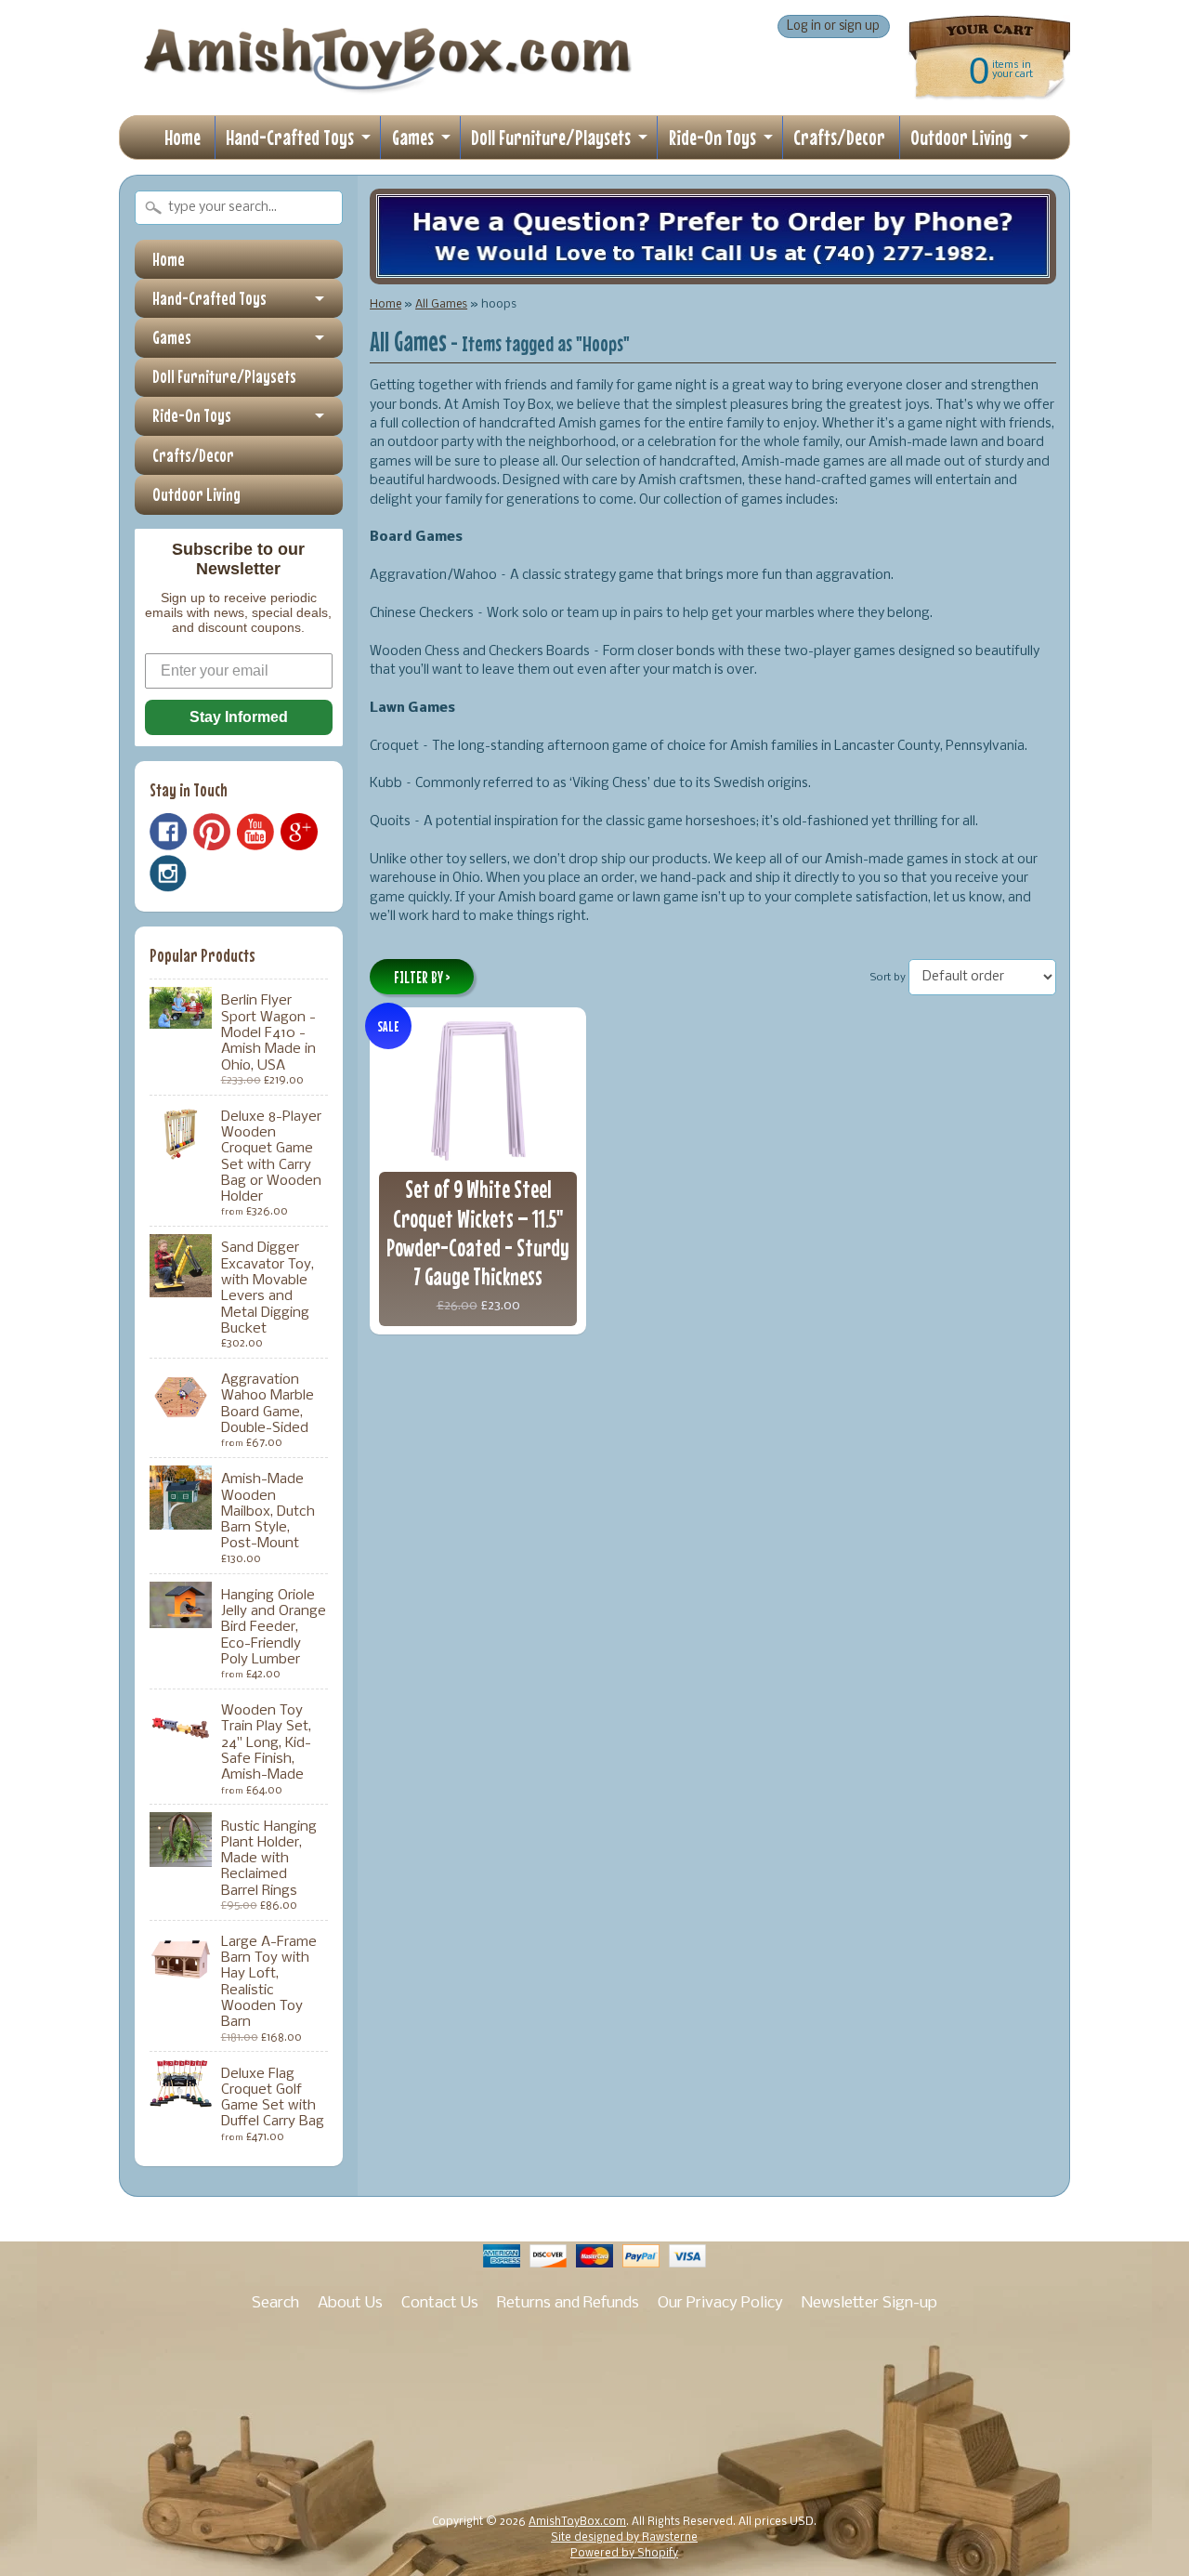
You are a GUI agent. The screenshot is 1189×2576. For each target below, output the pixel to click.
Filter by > (422, 978)
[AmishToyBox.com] (387, 85)
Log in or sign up (833, 26)
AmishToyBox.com (577, 2522)
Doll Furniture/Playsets (551, 137)
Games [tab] (172, 337)
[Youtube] (255, 832)
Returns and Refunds (568, 2303)
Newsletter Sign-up (869, 2303)
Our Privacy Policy (720, 2303)
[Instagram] (168, 874)
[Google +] (299, 832)
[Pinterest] (212, 832)
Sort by (888, 978)
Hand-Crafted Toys (290, 137)
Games (413, 137)
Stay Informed (239, 717)
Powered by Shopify (624, 2554)
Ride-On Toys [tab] (192, 415)
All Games (441, 304)
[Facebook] (168, 832)
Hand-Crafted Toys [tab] (209, 298)
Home (183, 137)
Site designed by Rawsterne (624, 2538)
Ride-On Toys (712, 137)
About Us (350, 2303)
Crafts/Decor (839, 137)
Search (275, 2303)
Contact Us (440, 2303)
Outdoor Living (961, 137)
